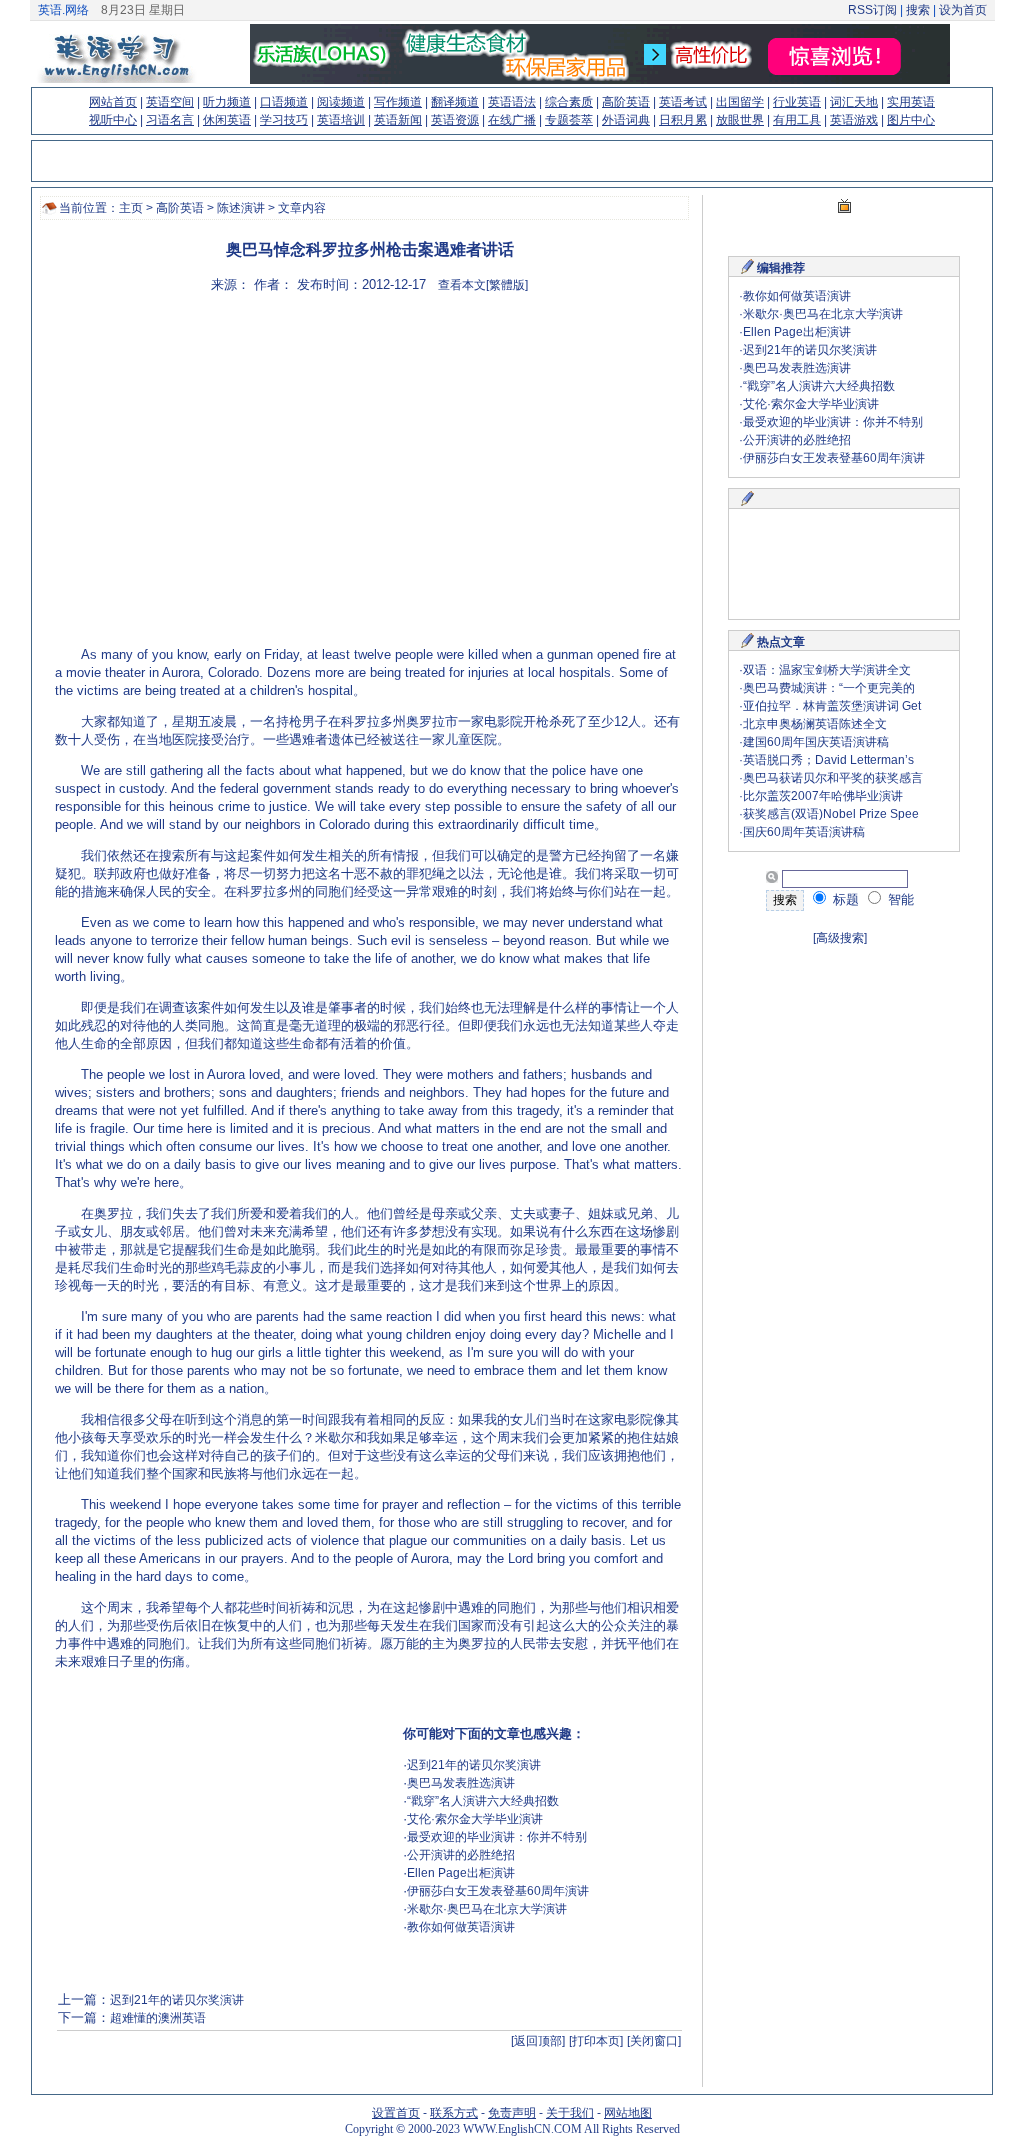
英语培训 (341, 120)
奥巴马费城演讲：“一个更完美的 (829, 688)
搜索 (918, 10)
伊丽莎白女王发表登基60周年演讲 (498, 1891)
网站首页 (113, 102)
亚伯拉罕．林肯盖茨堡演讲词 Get (832, 706)
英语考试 (683, 102)
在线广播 (512, 120)
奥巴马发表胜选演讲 (461, 1783)
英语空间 (170, 102)
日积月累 (683, 120)
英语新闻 (398, 120)
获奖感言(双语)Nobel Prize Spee (831, 814)
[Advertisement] (511, 455)
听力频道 (227, 102)
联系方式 (454, 2113)
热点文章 (781, 642)
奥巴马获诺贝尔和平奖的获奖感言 (833, 778)
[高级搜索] (840, 938)
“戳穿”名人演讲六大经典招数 (483, 1801)
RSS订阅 (872, 10)
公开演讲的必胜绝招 (461, 1855)
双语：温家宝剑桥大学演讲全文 (827, 670)
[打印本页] (596, 2041)
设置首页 (396, 2113)
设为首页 (963, 10)
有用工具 (797, 120)
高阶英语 (626, 102)
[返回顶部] (538, 2041)
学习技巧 (284, 120)
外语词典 (626, 120)
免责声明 (512, 2113)
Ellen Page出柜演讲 (461, 1873)
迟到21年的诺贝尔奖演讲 (474, 1765)
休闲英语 (227, 120)
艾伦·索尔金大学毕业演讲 (475, 1819)
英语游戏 (854, 120)
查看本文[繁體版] (483, 285)
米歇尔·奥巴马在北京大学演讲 (487, 1909)
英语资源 (455, 120)
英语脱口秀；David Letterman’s (828, 760)
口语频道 (284, 102)
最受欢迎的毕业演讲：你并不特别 (497, 1837)
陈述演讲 (241, 208)
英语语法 (512, 102)
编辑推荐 (781, 268)
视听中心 (113, 120)
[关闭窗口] (654, 2041)
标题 (844, 899)
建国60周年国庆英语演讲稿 (816, 742)
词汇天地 (854, 102)
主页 (131, 208)
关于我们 (570, 2113)
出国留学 (740, 102)
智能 (899, 899)
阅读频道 (341, 102)
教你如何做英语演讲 (461, 1927)
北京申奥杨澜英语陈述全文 (815, 724)
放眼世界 (740, 120)
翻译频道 (455, 102)
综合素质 (569, 102)
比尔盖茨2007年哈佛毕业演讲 (823, 796)
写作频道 (398, 102)
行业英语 (797, 102)
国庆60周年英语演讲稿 (804, 832)
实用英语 (911, 102)
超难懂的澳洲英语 (158, 2018)
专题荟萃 (569, 120)
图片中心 (911, 120)
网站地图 (628, 2113)
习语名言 (170, 120)
